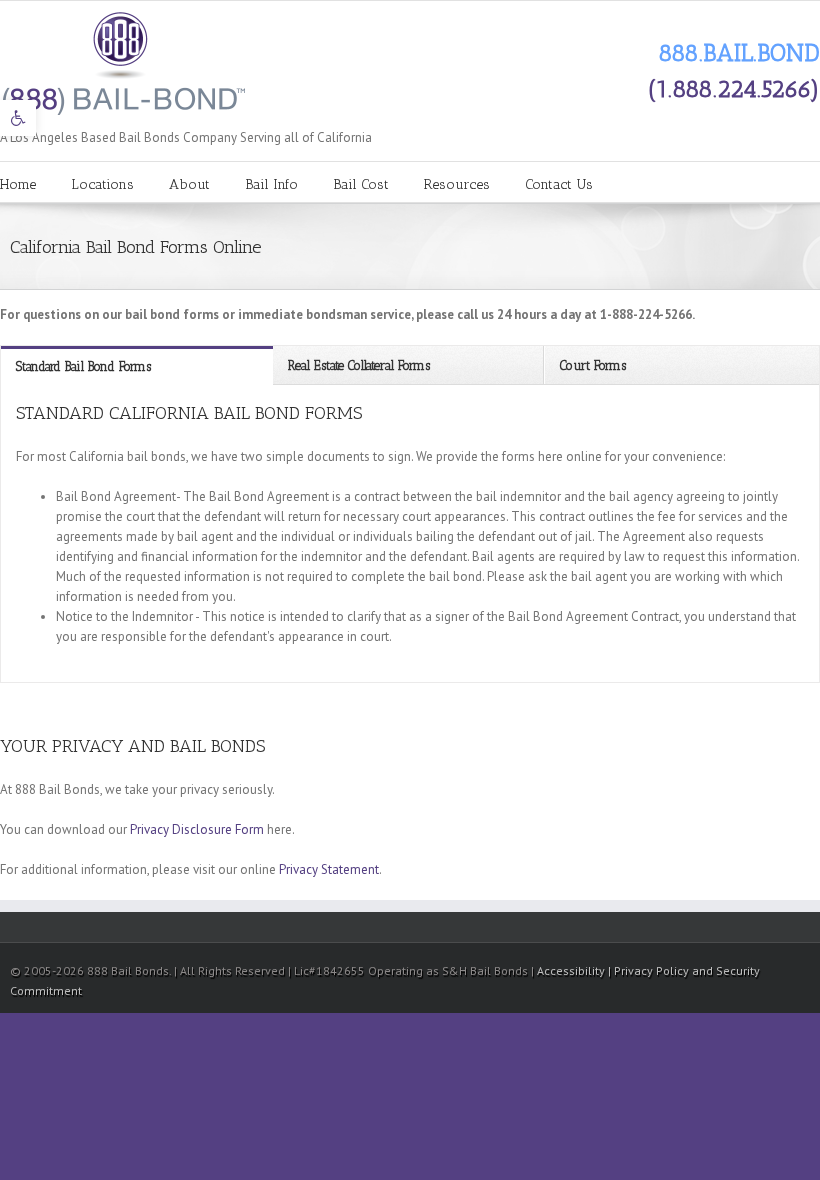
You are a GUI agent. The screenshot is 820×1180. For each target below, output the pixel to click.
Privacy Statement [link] (329, 869)
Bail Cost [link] (361, 184)
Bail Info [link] (271, 184)
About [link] (189, 184)
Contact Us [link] (559, 184)
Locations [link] (102, 184)
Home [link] (18, 184)
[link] (18, 118)
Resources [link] (457, 184)
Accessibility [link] (572, 970)
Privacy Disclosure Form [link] (197, 829)
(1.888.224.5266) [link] (734, 88)
